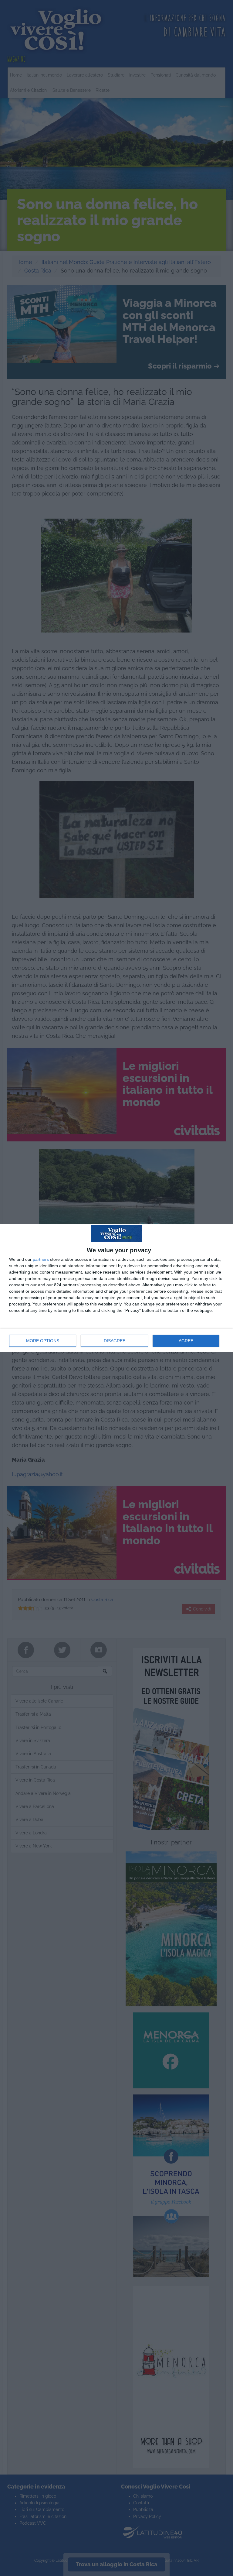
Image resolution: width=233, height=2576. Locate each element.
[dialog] (116, 1288)
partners (41, 1259)
